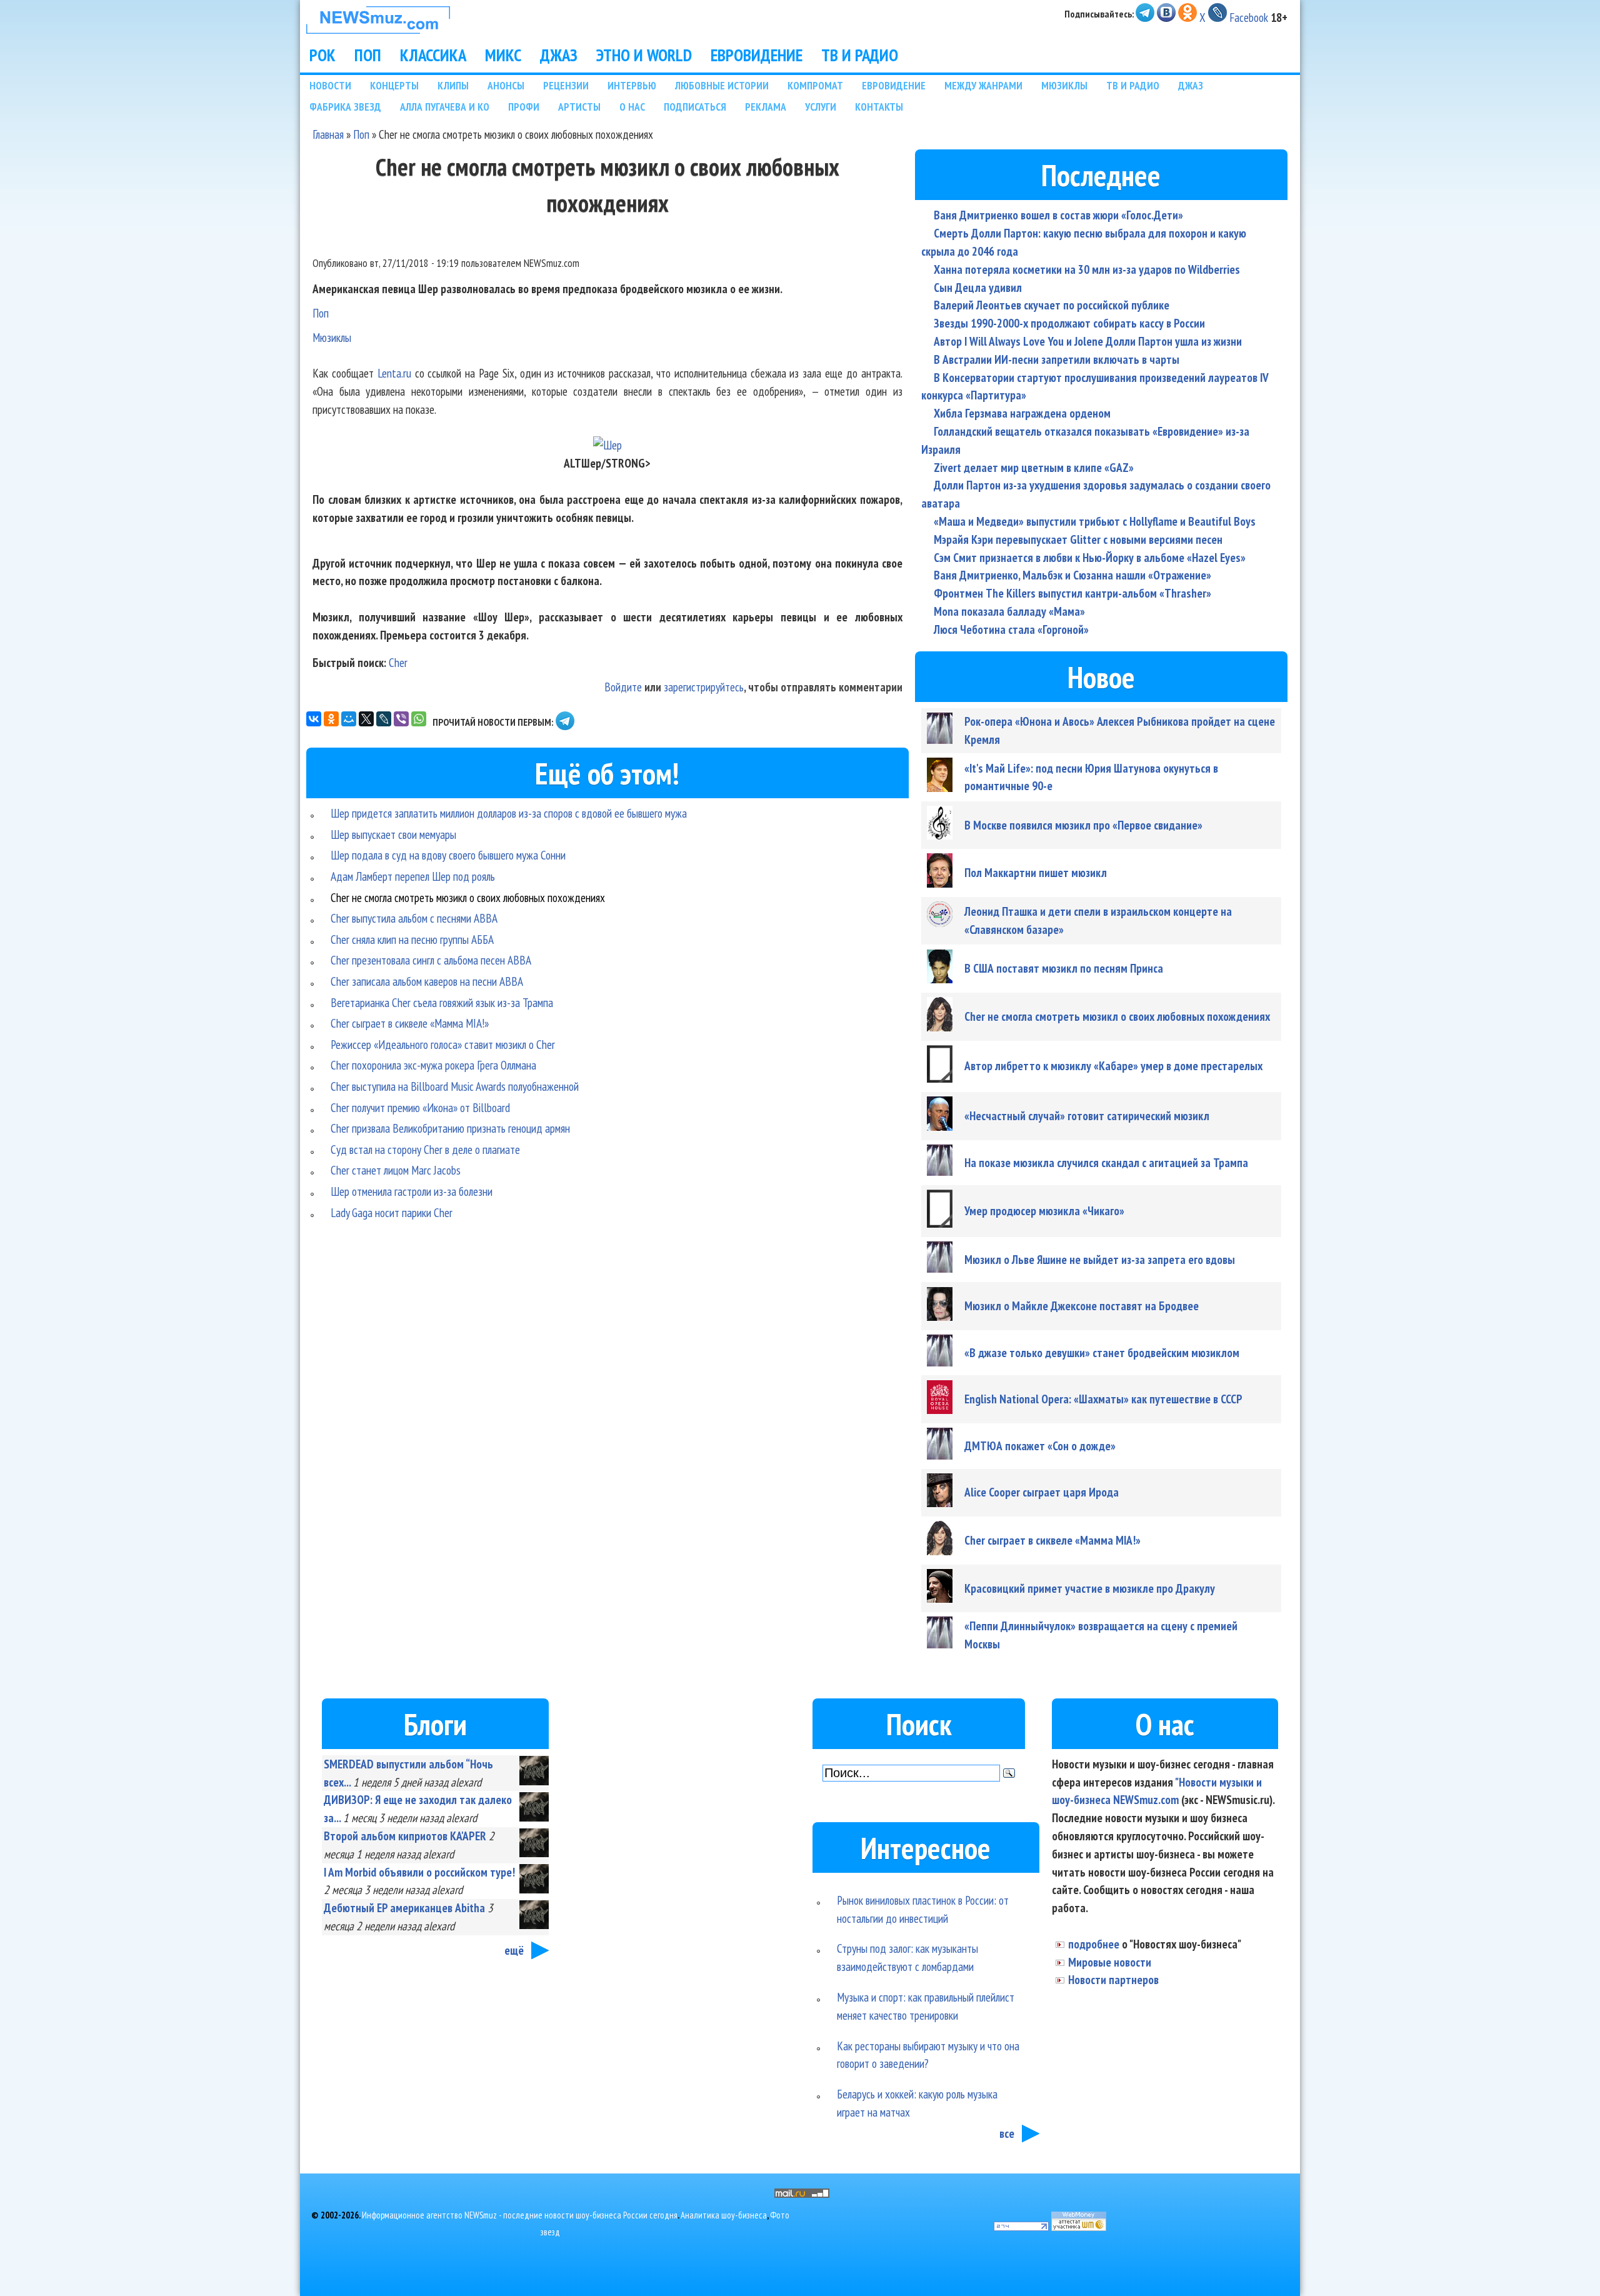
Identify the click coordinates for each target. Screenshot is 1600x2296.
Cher (398, 662)
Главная (328, 134)
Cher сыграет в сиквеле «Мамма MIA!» (410, 1023)
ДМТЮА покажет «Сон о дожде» (1040, 1446)
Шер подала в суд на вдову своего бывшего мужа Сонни (448, 855)
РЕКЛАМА (766, 107)
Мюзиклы (332, 337)
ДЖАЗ (559, 55)
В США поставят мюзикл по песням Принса (1064, 968)
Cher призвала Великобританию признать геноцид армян (450, 1128)
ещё (514, 1950)
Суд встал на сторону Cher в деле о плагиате (425, 1149)
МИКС (503, 55)
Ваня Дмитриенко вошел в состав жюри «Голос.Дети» (1058, 215)
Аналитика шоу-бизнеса (724, 2215)
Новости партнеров (1113, 1979)
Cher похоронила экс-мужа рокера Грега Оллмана (433, 1065)
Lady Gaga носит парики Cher (392, 1212)
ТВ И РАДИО (860, 55)
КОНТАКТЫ (879, 107)
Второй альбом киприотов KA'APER (405, 1836)
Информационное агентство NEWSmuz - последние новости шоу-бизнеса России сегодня (520, 2215)
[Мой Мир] (349, 719)
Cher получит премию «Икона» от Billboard (420, 1107)
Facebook (1249, 17)
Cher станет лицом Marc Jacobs (396, 1170)
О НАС (632, 107)
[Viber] (401, 719)
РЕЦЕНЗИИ (566, 85)
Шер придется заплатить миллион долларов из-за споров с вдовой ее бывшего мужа (509, 813)
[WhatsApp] (419, 719)
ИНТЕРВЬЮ (632, 85)
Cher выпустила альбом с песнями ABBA (414, 918)
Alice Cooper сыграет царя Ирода (1042, 1492)
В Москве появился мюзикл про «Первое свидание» (1083, 825)
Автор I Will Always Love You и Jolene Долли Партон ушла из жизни (1088, 341)
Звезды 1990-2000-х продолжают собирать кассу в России (1069, 323)
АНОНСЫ (506, 85)
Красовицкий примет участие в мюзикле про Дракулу (1090, 1588)
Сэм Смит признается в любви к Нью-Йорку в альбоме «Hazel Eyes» (1090, 557)
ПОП (368, 55)
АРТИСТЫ (579, 107)
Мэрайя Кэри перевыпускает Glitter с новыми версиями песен (1078, 539)
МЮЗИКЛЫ (1064, 85)
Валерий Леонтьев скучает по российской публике (1052, 305)
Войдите (623, 687)
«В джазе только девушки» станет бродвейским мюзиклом (1102, 1352)
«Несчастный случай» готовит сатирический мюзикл (1087, 1115)
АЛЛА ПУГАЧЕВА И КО (445, 107)
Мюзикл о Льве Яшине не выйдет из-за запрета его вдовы (1100, 1259)
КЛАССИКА (433, 55)
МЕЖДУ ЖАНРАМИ (983, 85)
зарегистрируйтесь (704, 687)
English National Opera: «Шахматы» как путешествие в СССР (1103, 1399)
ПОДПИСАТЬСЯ (695, 107)
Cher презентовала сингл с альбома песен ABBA (431, 960)
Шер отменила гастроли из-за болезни (412, 1191)
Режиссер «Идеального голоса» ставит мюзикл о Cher (443, 1044)
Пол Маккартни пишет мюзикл (1036, 872)
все (1007, 2133)
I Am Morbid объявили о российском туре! (419, 1872)
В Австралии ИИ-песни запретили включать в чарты (1057, 359)
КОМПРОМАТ (815, 85)
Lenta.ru (394, 373)
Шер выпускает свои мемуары (393, 834)
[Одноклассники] (331, 719)
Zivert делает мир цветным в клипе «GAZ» (1034, 467)
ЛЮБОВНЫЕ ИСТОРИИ (722, 85)
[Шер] (607, 445)
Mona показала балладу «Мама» (1009, 611)
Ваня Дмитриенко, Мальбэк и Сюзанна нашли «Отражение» (1072, 575)
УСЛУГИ (821, 107)
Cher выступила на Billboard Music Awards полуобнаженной (455, 1086)
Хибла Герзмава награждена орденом (1022, 413)
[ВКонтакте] (314, 719)
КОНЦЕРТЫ (394, 85)
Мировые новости (1110, 1962)
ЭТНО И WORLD (644, 55)
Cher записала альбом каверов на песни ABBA (427, 981)
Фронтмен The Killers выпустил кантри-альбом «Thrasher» (1072, 593)
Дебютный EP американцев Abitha (404, 1907)
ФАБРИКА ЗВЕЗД (345, 107)
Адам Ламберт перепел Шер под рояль (413, 876)
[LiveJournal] (384, 719)
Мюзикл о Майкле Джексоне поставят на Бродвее (1082, 1306)
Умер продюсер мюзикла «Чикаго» (1044, 1211)
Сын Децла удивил (978, 287)
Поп (361, 134)
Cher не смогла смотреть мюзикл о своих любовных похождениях (468, 897)
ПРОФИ (524, 107)
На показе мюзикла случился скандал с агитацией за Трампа (1106, 1162)
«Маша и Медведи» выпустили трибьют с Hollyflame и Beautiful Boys (1095, 521)
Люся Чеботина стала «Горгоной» (1011, 629)
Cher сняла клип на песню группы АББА (412, 939)
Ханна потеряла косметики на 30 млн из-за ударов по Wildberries (1087, 269)
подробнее (1094, 1944)
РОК (322, 55)
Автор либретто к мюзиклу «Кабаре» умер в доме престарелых (1113, 1065)
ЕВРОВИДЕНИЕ (757, 55)
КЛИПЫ (453, 85)
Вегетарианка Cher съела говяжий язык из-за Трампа (442, 1002)
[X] (366, 719)
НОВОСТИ (330, 85)
